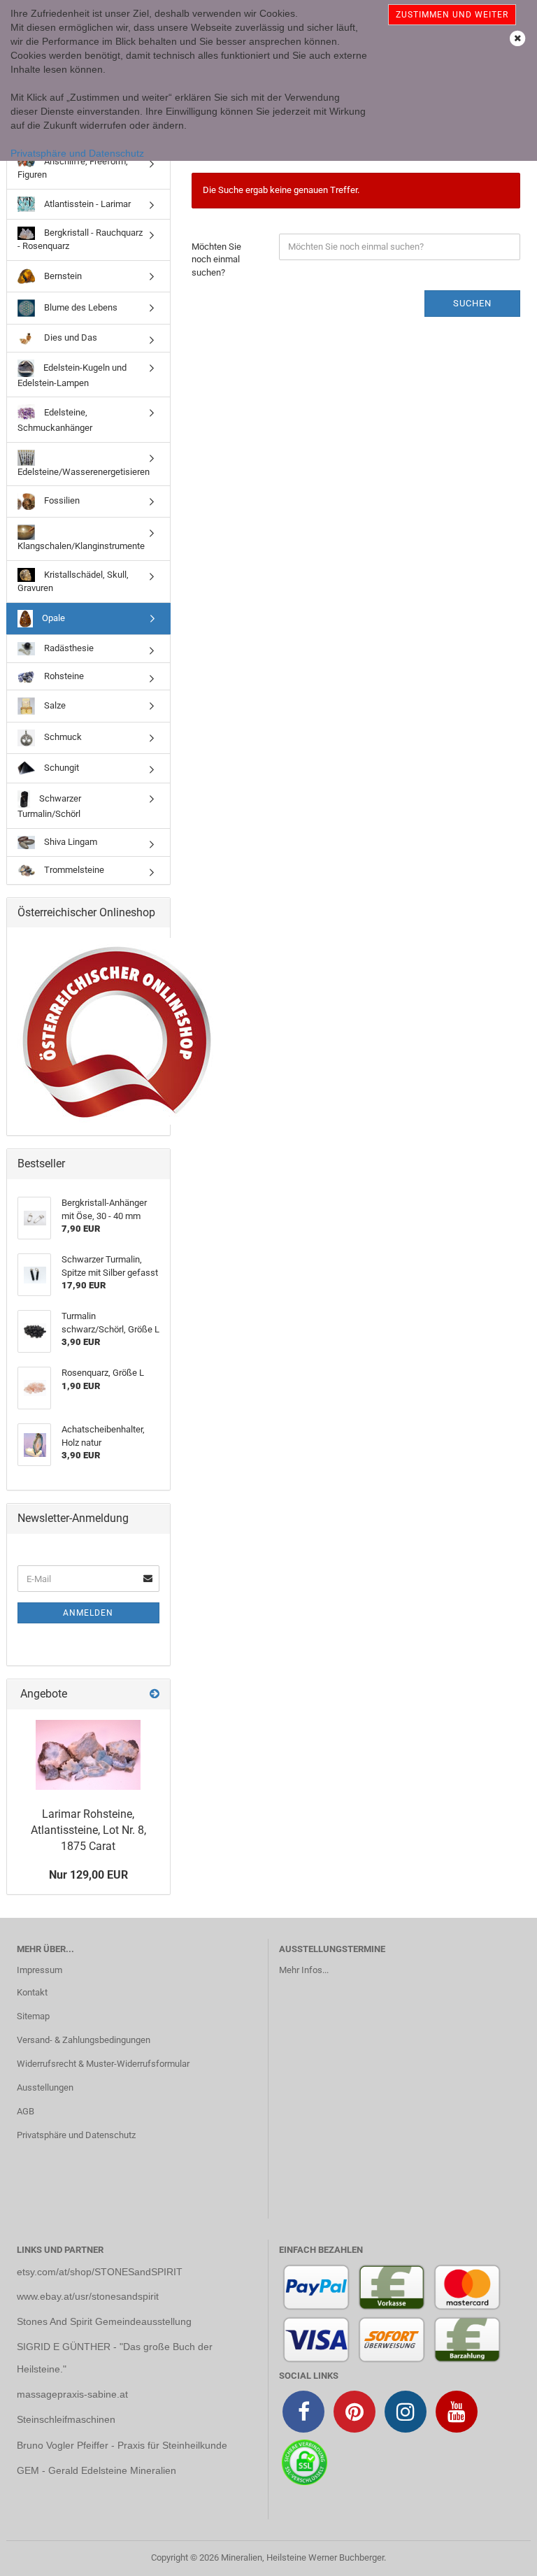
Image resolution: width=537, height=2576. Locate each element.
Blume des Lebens (80, 307)
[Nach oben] (499, 2555)
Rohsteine (63, 676)
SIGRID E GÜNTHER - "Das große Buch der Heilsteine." (115, 2358)
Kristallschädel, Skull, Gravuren (73, 581)
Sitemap (33, 2016)
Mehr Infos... (304, 1970)
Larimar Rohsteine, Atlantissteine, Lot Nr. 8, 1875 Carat (88, 1830)
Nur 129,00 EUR (88, 1875)
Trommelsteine (73, 870)
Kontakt (32, 1992)
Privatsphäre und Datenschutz (77, 153)
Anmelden (88, 1613)
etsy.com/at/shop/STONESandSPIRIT (100, 2272)
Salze (54, 705)
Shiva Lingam (70, 842)
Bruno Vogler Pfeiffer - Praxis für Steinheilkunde (122, 2445)
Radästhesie (68, 648)
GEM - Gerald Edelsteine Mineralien (96, 2470)
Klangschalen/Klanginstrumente (81, 546)
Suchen (472, 303)
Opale (52, 618)
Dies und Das (70, 337)
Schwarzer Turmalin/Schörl (49, 806)
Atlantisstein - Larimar (86, 203)
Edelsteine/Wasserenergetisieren (84, 472)
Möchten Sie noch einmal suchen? (216, 259)
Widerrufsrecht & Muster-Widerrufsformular (103, 2064)
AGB (26, 2111)
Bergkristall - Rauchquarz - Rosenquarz (80, 239)
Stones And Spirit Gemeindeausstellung (104, 2321)
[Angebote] (155, 1694)
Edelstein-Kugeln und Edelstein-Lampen (72, 375)
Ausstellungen (45, 2087)
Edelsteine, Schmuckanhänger (55, 420)
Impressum (40, 1970)
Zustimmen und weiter (452, 15)
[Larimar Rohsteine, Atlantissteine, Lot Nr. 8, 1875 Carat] (88, 1755)
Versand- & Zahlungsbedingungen (84, 2040)
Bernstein (62, 275)
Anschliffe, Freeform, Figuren (73, 168)
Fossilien (61, 501)
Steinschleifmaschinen (66, 2419)
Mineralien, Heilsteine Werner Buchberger (302, 2557)
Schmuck (62, 737)
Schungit (60, 768)
